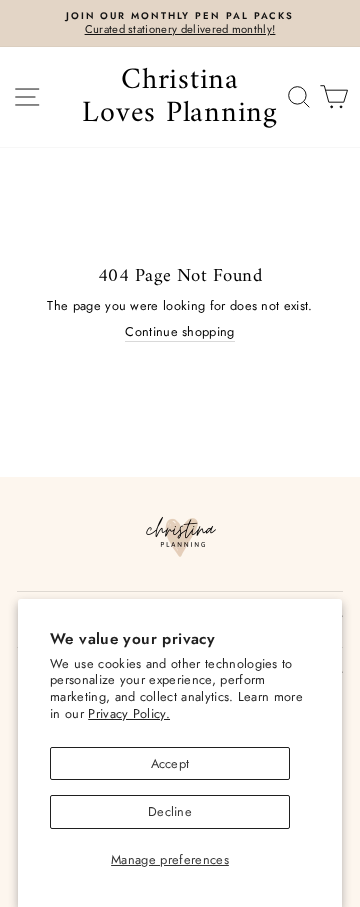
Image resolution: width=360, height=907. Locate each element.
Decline (170, 811)
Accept (170, 763)
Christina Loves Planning (180, 97)
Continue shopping (179, 332)
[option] (180, 23)
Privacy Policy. (129, 713)
